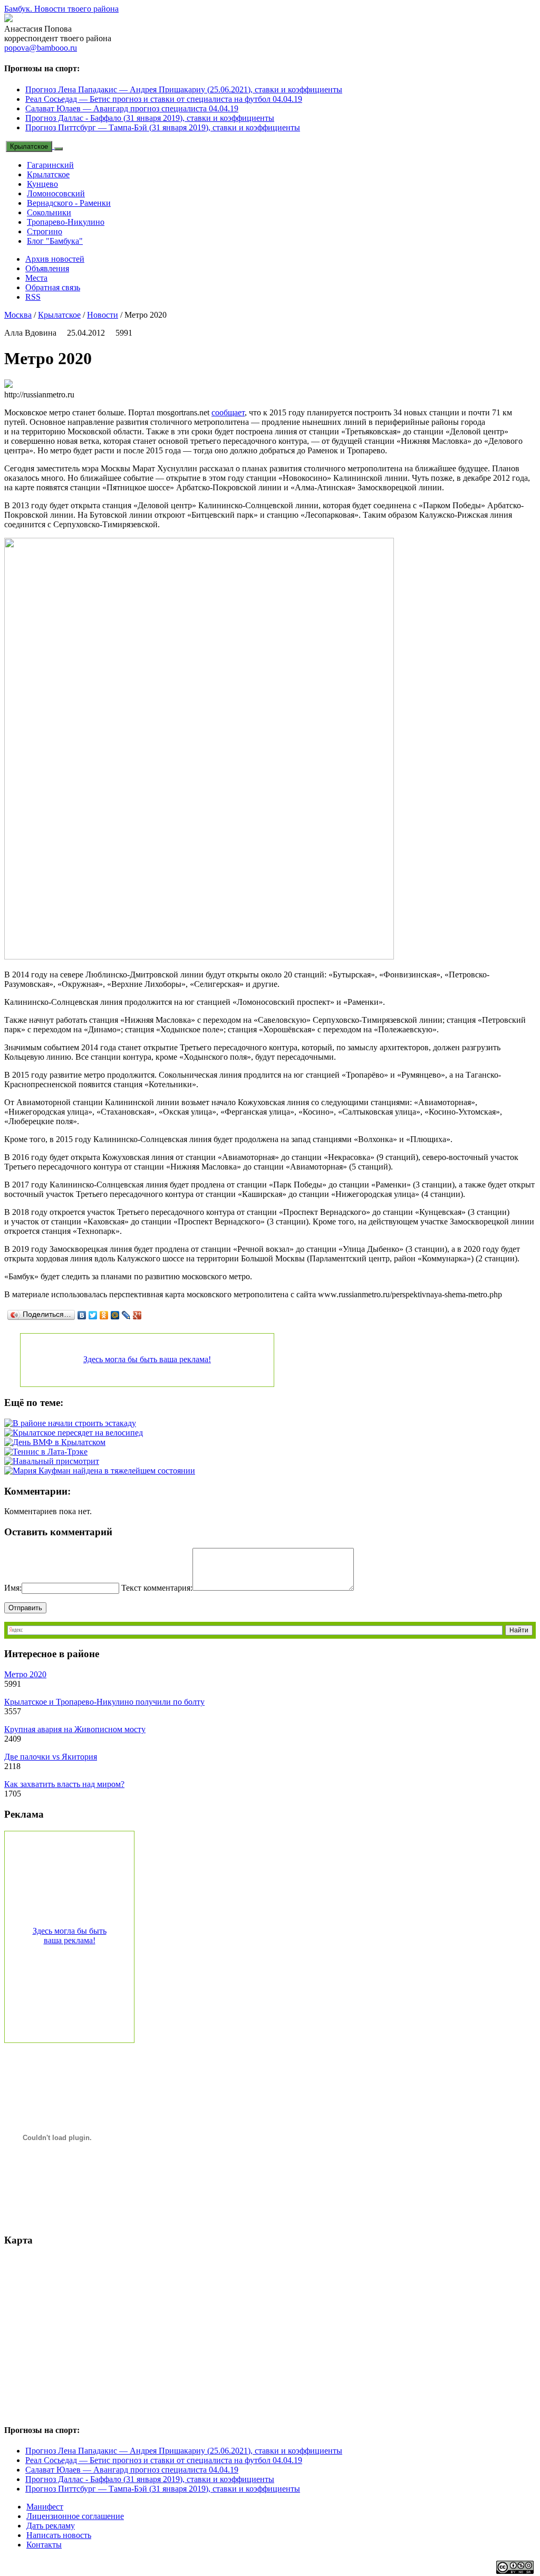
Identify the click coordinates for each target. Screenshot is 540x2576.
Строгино (45, 231)
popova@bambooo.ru (41, 48)
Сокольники (49, 212)
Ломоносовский (56, 193)
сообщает (228, 412)
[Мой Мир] (115, 1315)
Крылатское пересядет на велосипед (78, 1433)
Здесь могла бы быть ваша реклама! (147, 1359)
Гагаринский (50, 165)
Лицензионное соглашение (75, 2516)
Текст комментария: (157, 1588)
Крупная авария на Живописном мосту (75, 1729)
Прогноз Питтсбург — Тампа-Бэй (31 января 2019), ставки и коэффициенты (163, 127)
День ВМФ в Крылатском (59, 1442)
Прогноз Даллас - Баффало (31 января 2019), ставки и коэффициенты (150, 118)
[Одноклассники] (104, 1315)
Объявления (47, 268)
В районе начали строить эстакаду (74, 1423)
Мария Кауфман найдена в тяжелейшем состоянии (104, 1471)
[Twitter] (93, 1315)
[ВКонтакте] (82, 1315)
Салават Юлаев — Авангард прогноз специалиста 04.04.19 (132, 108)
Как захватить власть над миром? (64, 1784)
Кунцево (42, 184)
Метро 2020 (25, 1674)
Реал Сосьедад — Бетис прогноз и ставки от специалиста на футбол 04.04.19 (164, 99)
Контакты (44, 2545)
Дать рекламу (51, 2526)
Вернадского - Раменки (69, 203)
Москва (18, 315)
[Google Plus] (137, 1315)
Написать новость (59, 2535)
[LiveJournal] (126, 1315)
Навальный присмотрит (56, 1461)
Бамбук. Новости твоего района (61, 9)
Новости (103, 315)
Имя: (13, 1588)
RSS (33, 297)
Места (36, 278)
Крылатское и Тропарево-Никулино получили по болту (104, 1702)
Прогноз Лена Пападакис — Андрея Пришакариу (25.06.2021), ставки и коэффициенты (184, 89)
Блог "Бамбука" (55, 241)
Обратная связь (53, 287)
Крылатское (29, 146)
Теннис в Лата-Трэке (50, 1452)
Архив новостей (55, 259)
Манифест (45, 2507)
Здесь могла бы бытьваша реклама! (70, 1936)
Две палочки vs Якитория (51, 1757)
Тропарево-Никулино (66, 222)
